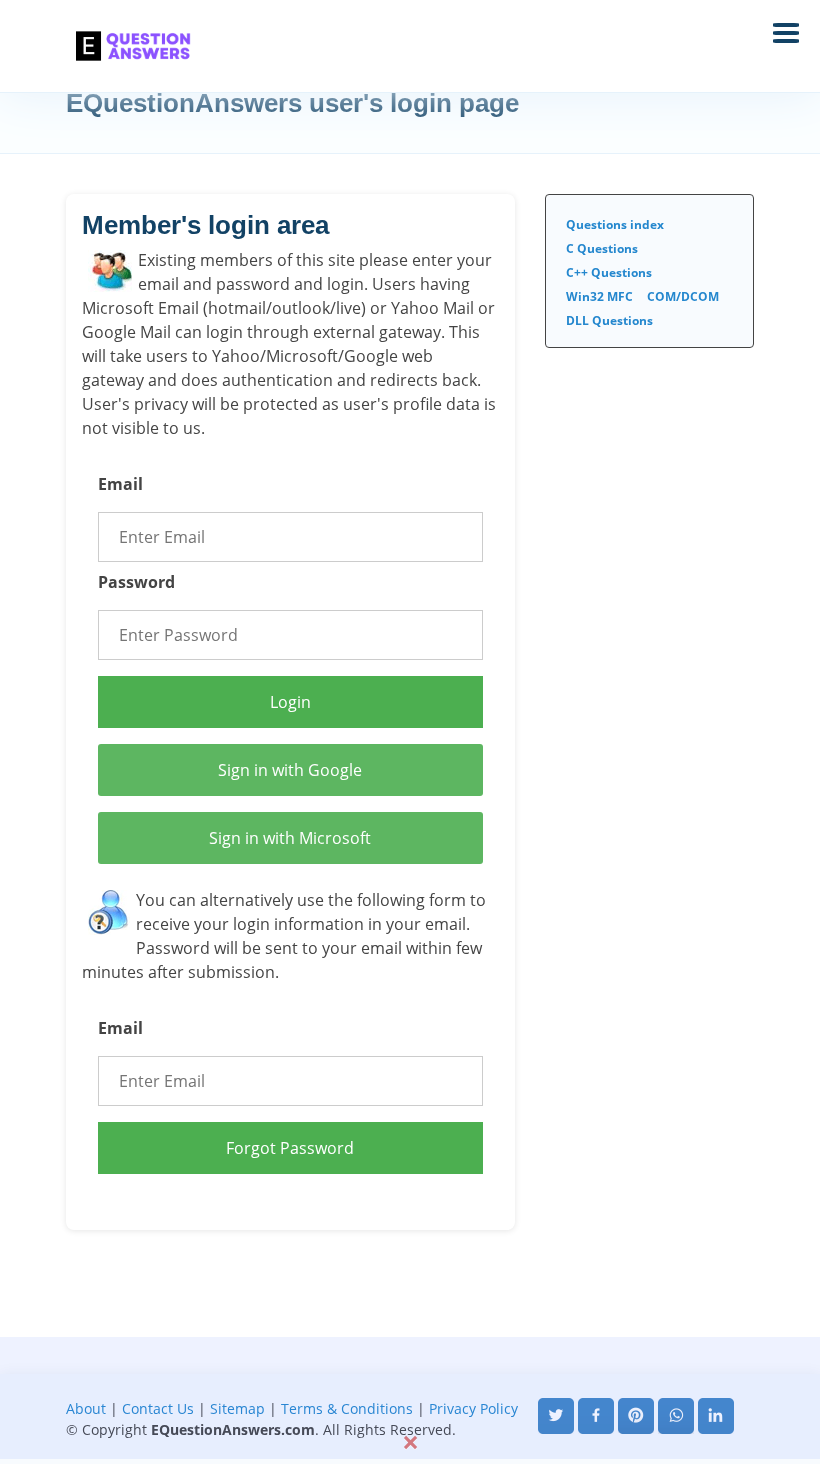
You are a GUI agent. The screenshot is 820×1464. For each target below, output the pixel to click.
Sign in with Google (290, 770)
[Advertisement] (410, 1382)
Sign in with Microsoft (290, 838)
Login (290, 702)
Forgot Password (290, 1148)
